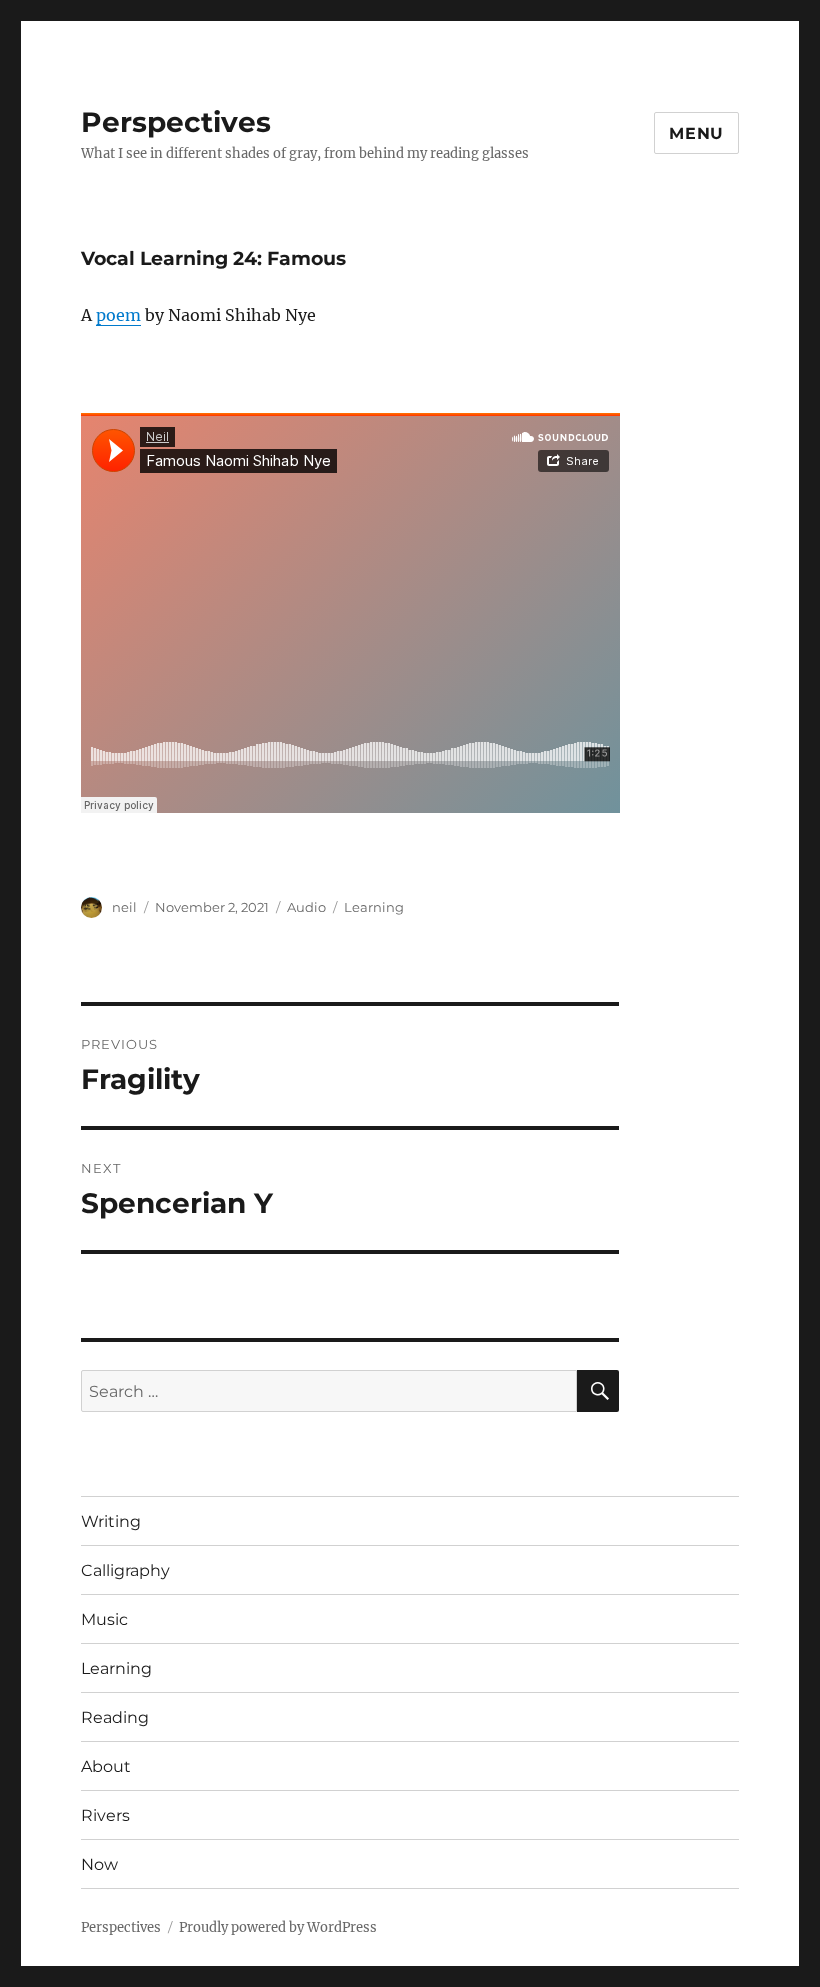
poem (118, 315)
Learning (374, 907)
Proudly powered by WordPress (278, 1927)
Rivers (105, 1815)
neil (124, 907)
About (106, 1766)
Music (104, 1619)
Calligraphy (125, 1570)
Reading (115, 1717)
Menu (696, 133)
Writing (111, 1521)
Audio (306, 907)
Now (99, 1864)
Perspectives (176, 122)
